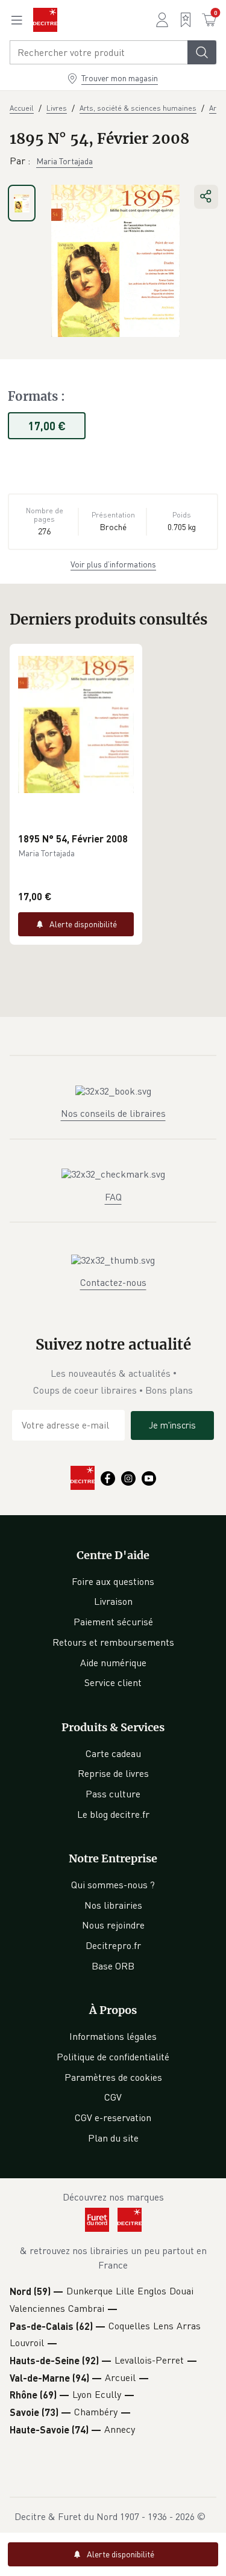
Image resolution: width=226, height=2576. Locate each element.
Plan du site (113, 2138)
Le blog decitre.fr (113, 1814)
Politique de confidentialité (113, 2057)
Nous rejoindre (113, 1925)
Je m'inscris (172, 1425)
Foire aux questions (113, 1581)
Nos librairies (113, 1905)
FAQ (113, 1197)
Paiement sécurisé (113, 1622)
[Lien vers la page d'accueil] (45, 20)
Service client (113, 1682)
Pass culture (113, 1794)
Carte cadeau (113, 1753)
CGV (113, 2097)
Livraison (113, 1601)
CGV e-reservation (113, 2117)
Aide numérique (113, 1663)
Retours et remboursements (113, 1642)
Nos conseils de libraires (113, 1113)
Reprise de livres (113, 1773)
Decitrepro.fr (113, 1945)
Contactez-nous (113, 1282)
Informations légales (113, 2036)
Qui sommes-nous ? (113, 1885)
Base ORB (113, 1966)
